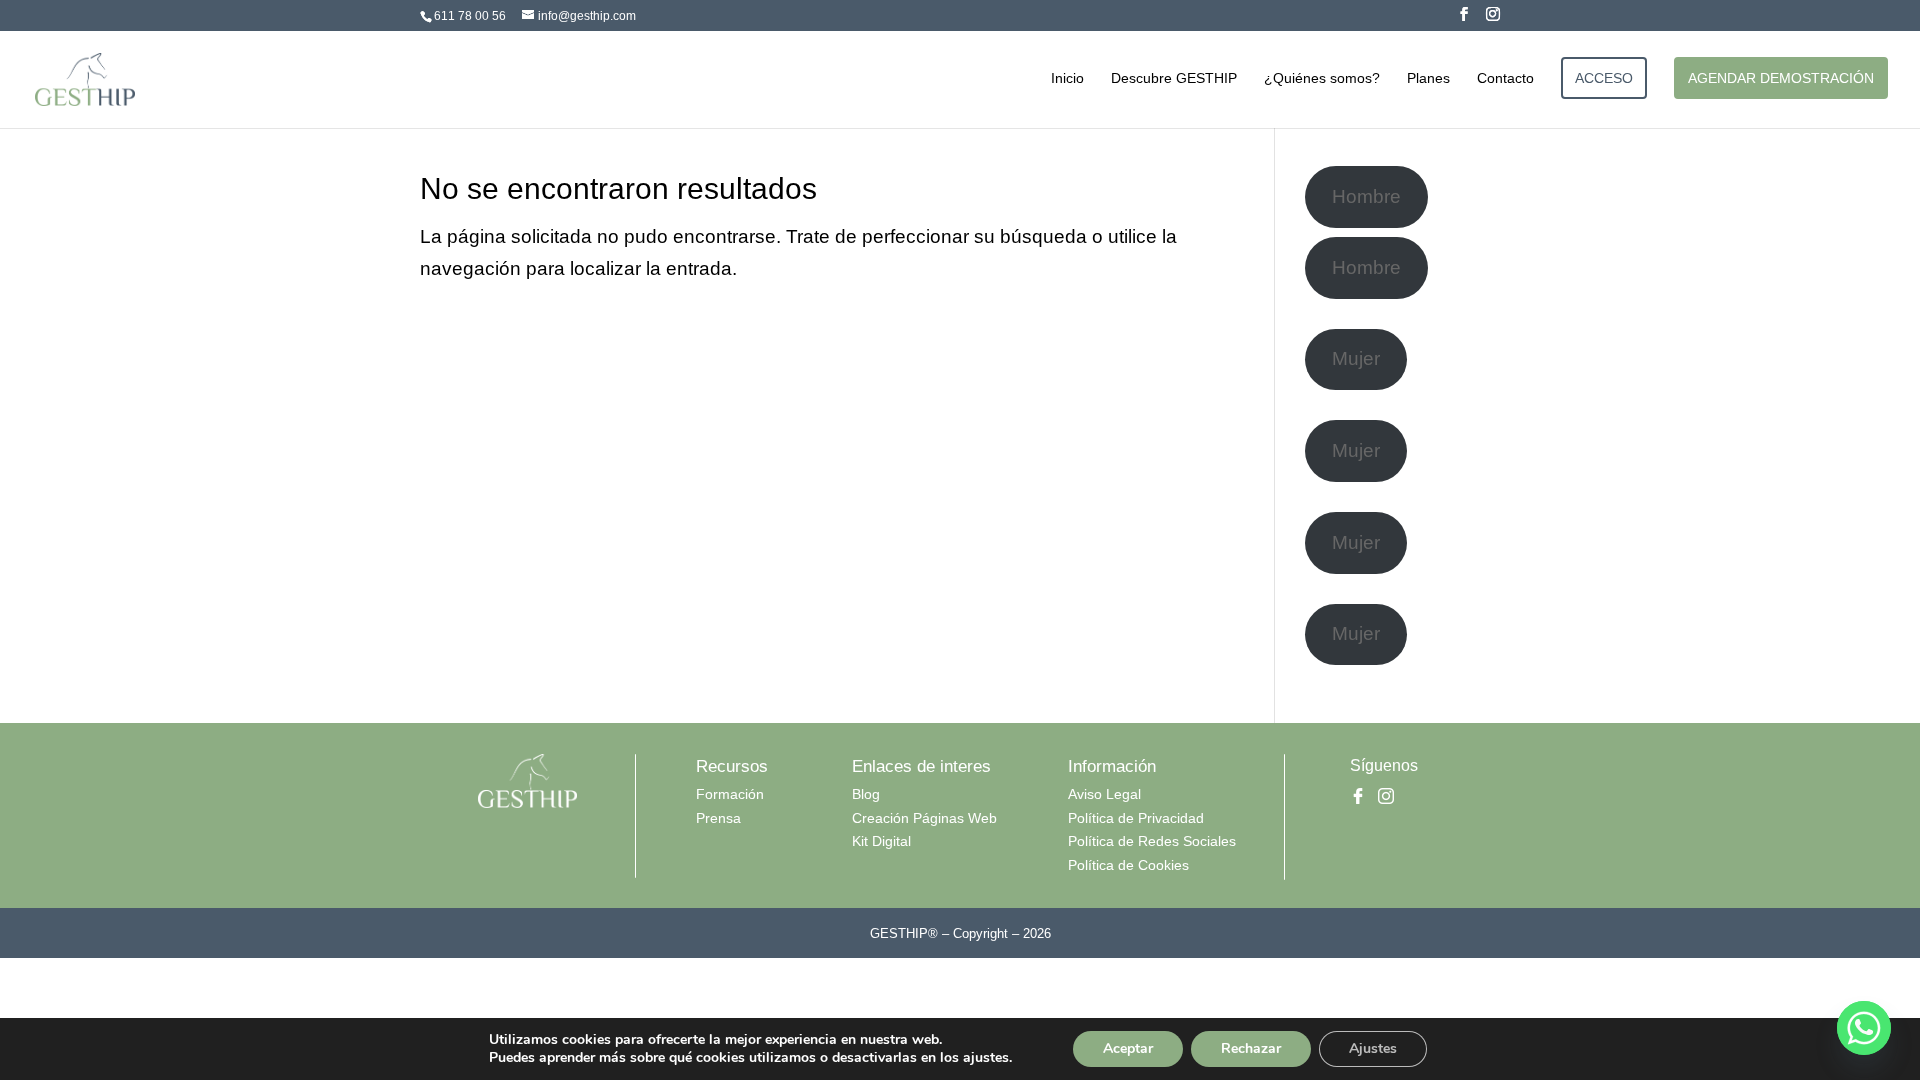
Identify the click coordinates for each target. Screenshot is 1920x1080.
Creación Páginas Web (924, 818)
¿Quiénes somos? (1322, 78)
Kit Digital (881, 841)
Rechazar (1251, 1048)
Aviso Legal (1104, 794)
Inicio (1067, 78)
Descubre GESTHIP (1174, 78)
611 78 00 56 (470, 16)
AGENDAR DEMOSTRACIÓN (1781, 78)
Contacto (1505, 78)
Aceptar (1128, 1048)
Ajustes (1373, 1048)
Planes (1428, 78)
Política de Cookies (1128, 865)
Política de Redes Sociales (1152, 841)
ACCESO (1604, 78)
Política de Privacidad (1136, 818)
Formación (730, 794)
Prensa (718, 818)
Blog (866, 794)
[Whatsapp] (1864, 1028)
